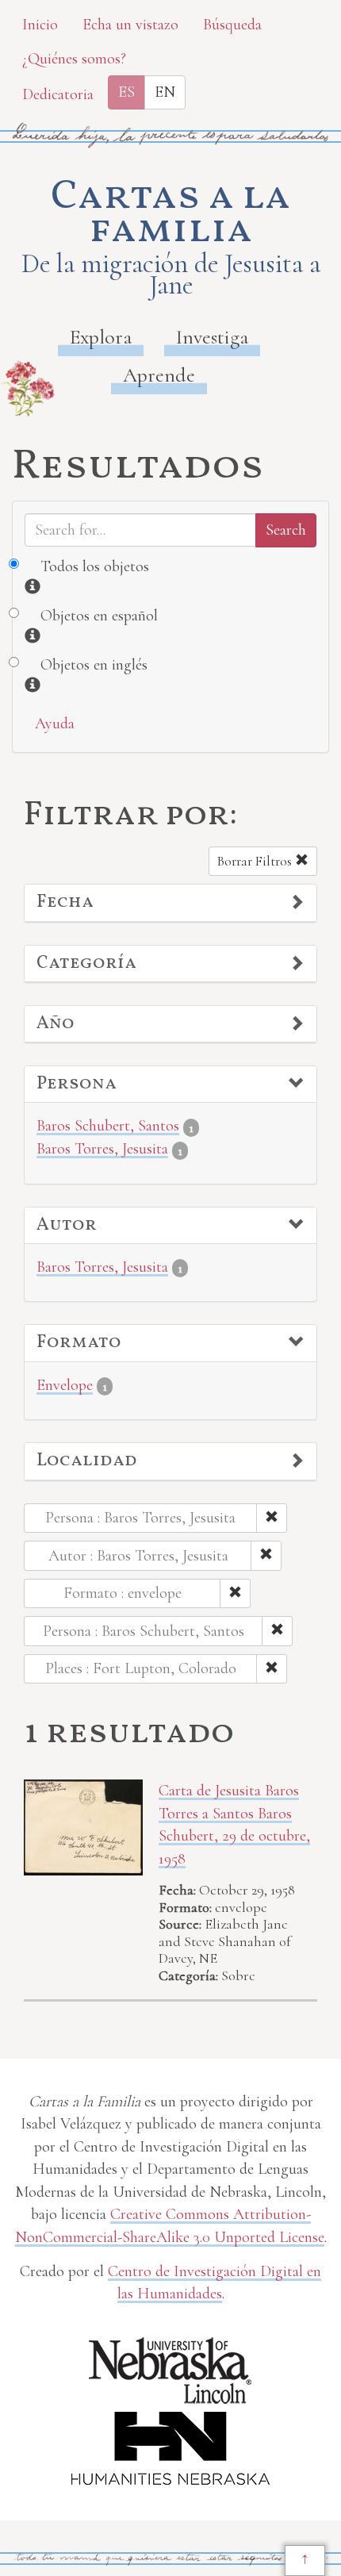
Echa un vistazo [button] (130, 25)
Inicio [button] (40, 25)
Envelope (65, 1385)
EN (165, 92)
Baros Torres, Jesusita (102, 1149)
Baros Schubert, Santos (108, 1126)
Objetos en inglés (94, 665)
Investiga (212, 337)
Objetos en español (99, 616)
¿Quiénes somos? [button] (74, 59)
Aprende (159, 375)
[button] (170, 903)
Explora (101, 337)
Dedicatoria (58, 94)
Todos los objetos (95, 566)
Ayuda (55, 724)
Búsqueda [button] (232, 25)
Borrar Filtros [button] (256, 861)
